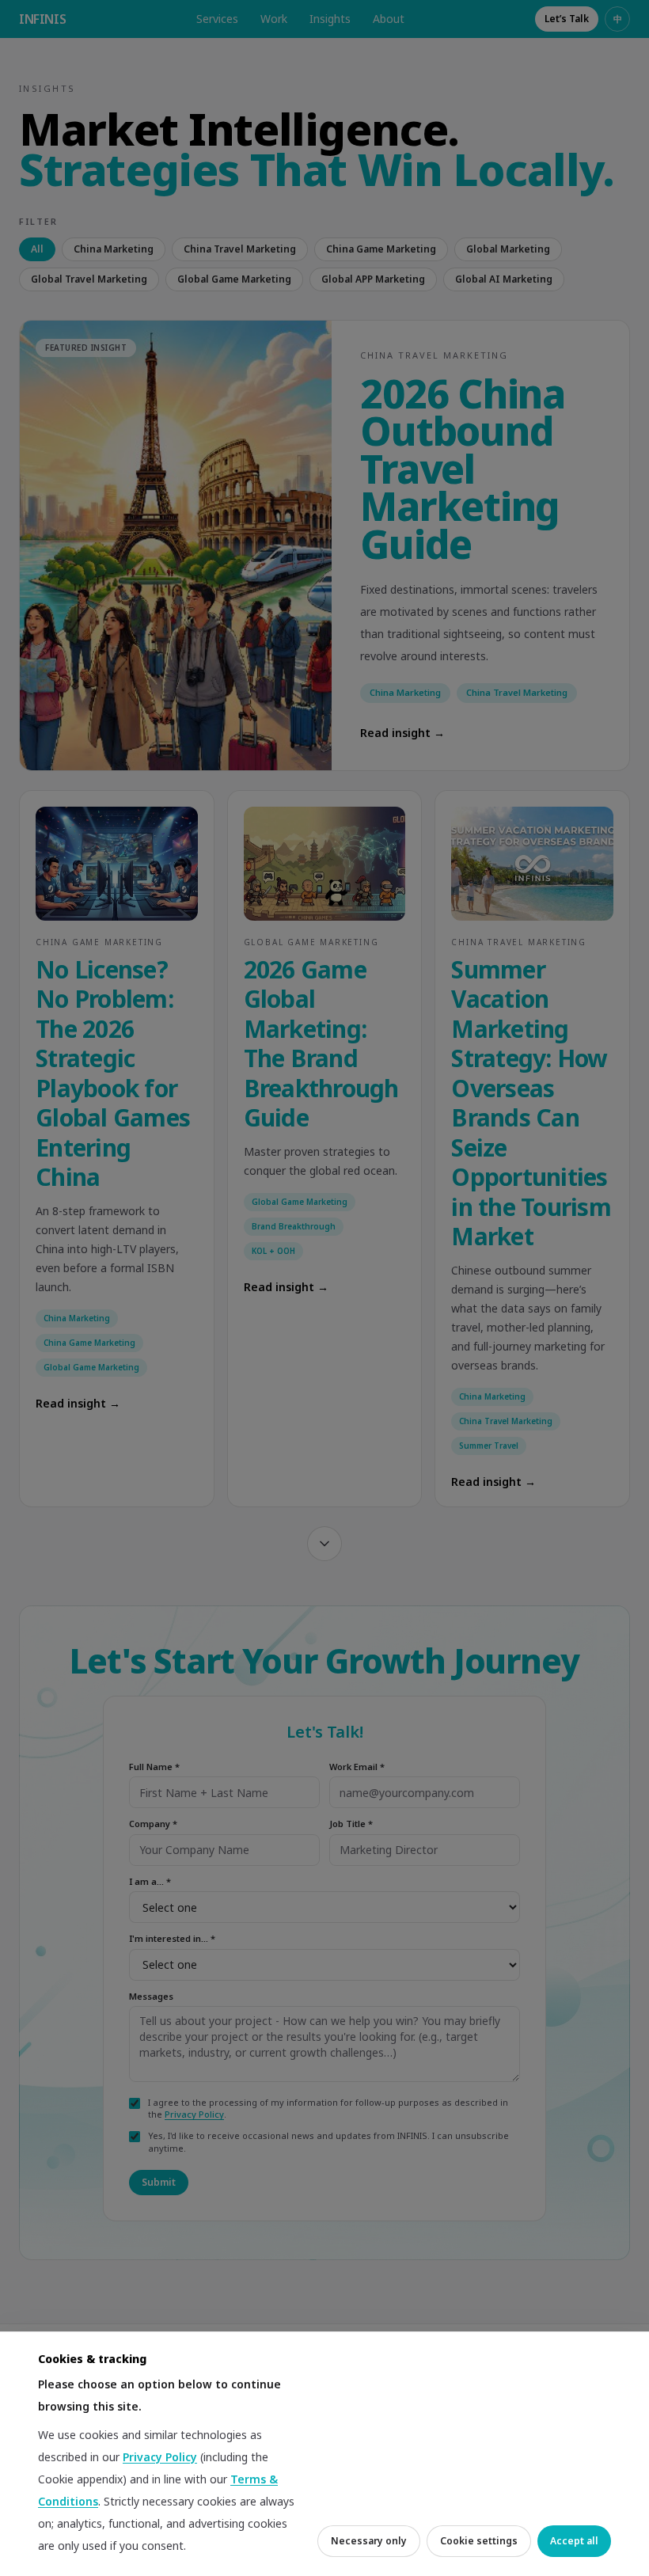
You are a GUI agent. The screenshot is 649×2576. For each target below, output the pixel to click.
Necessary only (369, 2541)
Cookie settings (479, 2541)
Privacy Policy (160, 2457)
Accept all (574, 2541)
